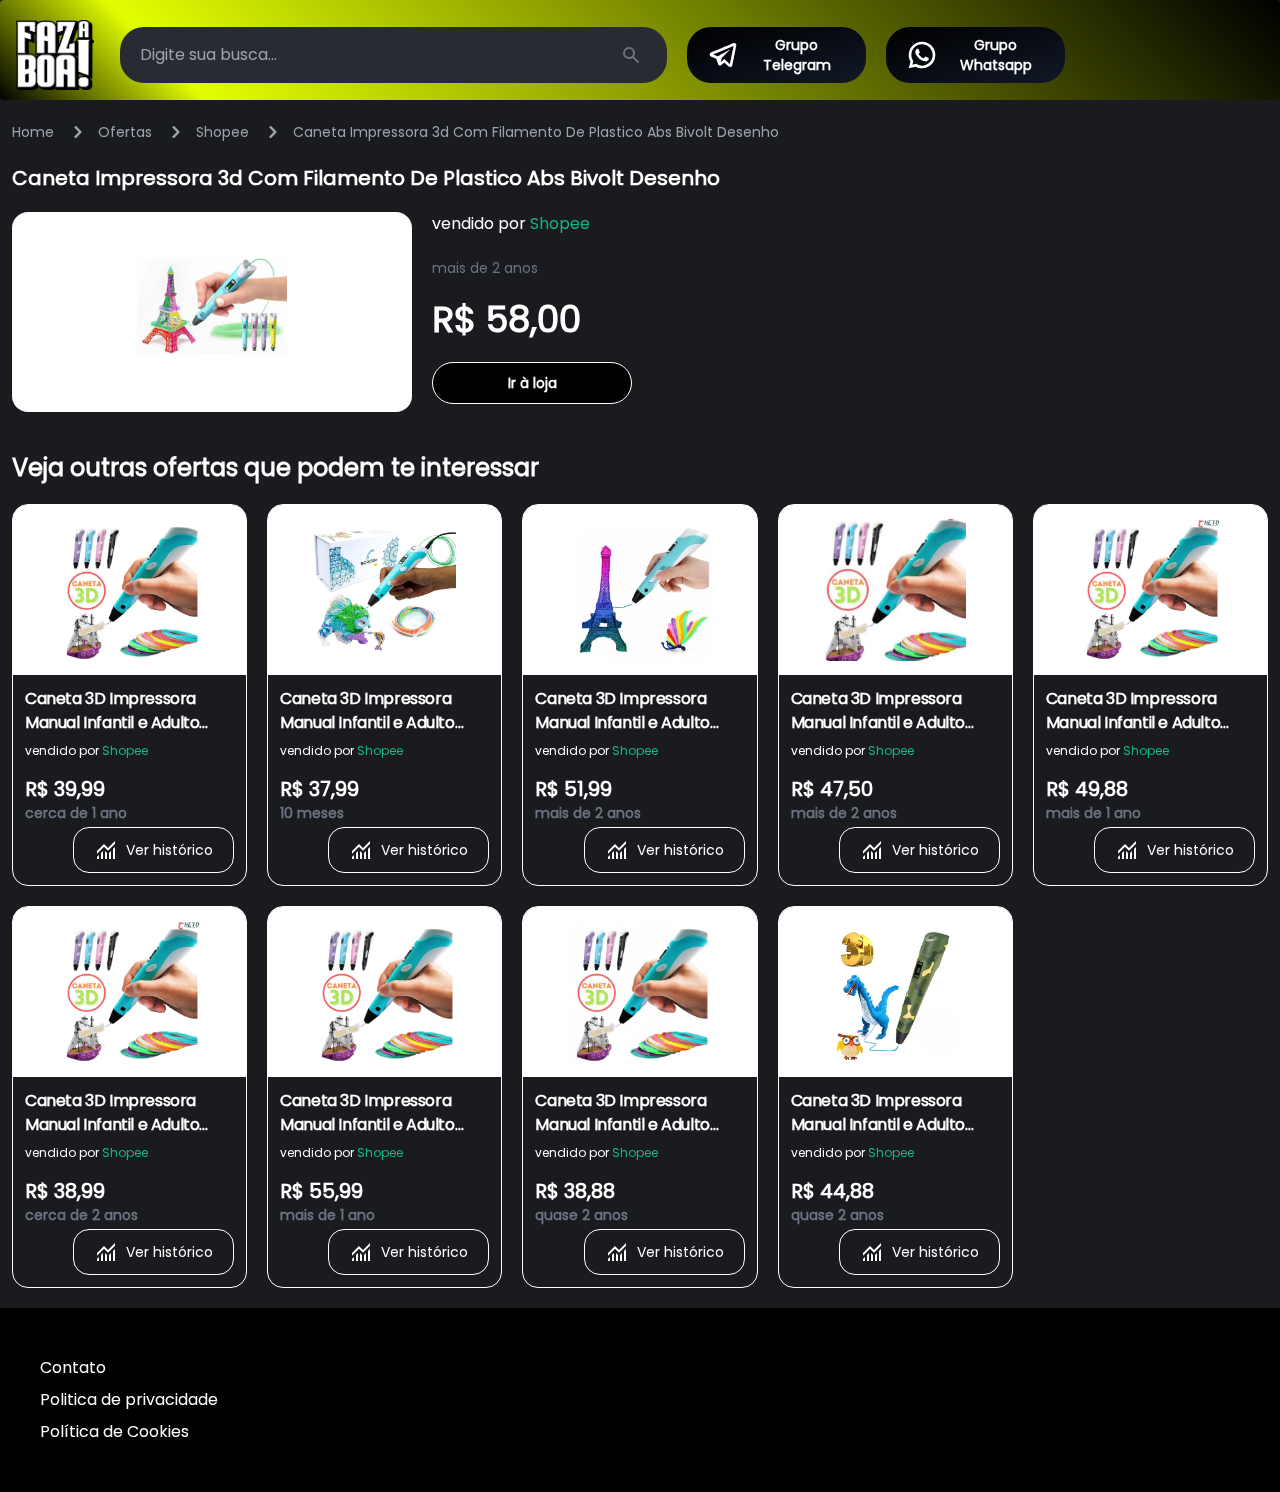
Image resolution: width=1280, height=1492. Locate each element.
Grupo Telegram (797, 55)
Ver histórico (169, 850)
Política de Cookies (114, 1431)
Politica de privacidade (129, 1399)
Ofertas (125, 132)
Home (33, 132)
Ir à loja (532, 383)
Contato (73, 1367)
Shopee (222, 132)
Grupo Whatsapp (996, 55)
